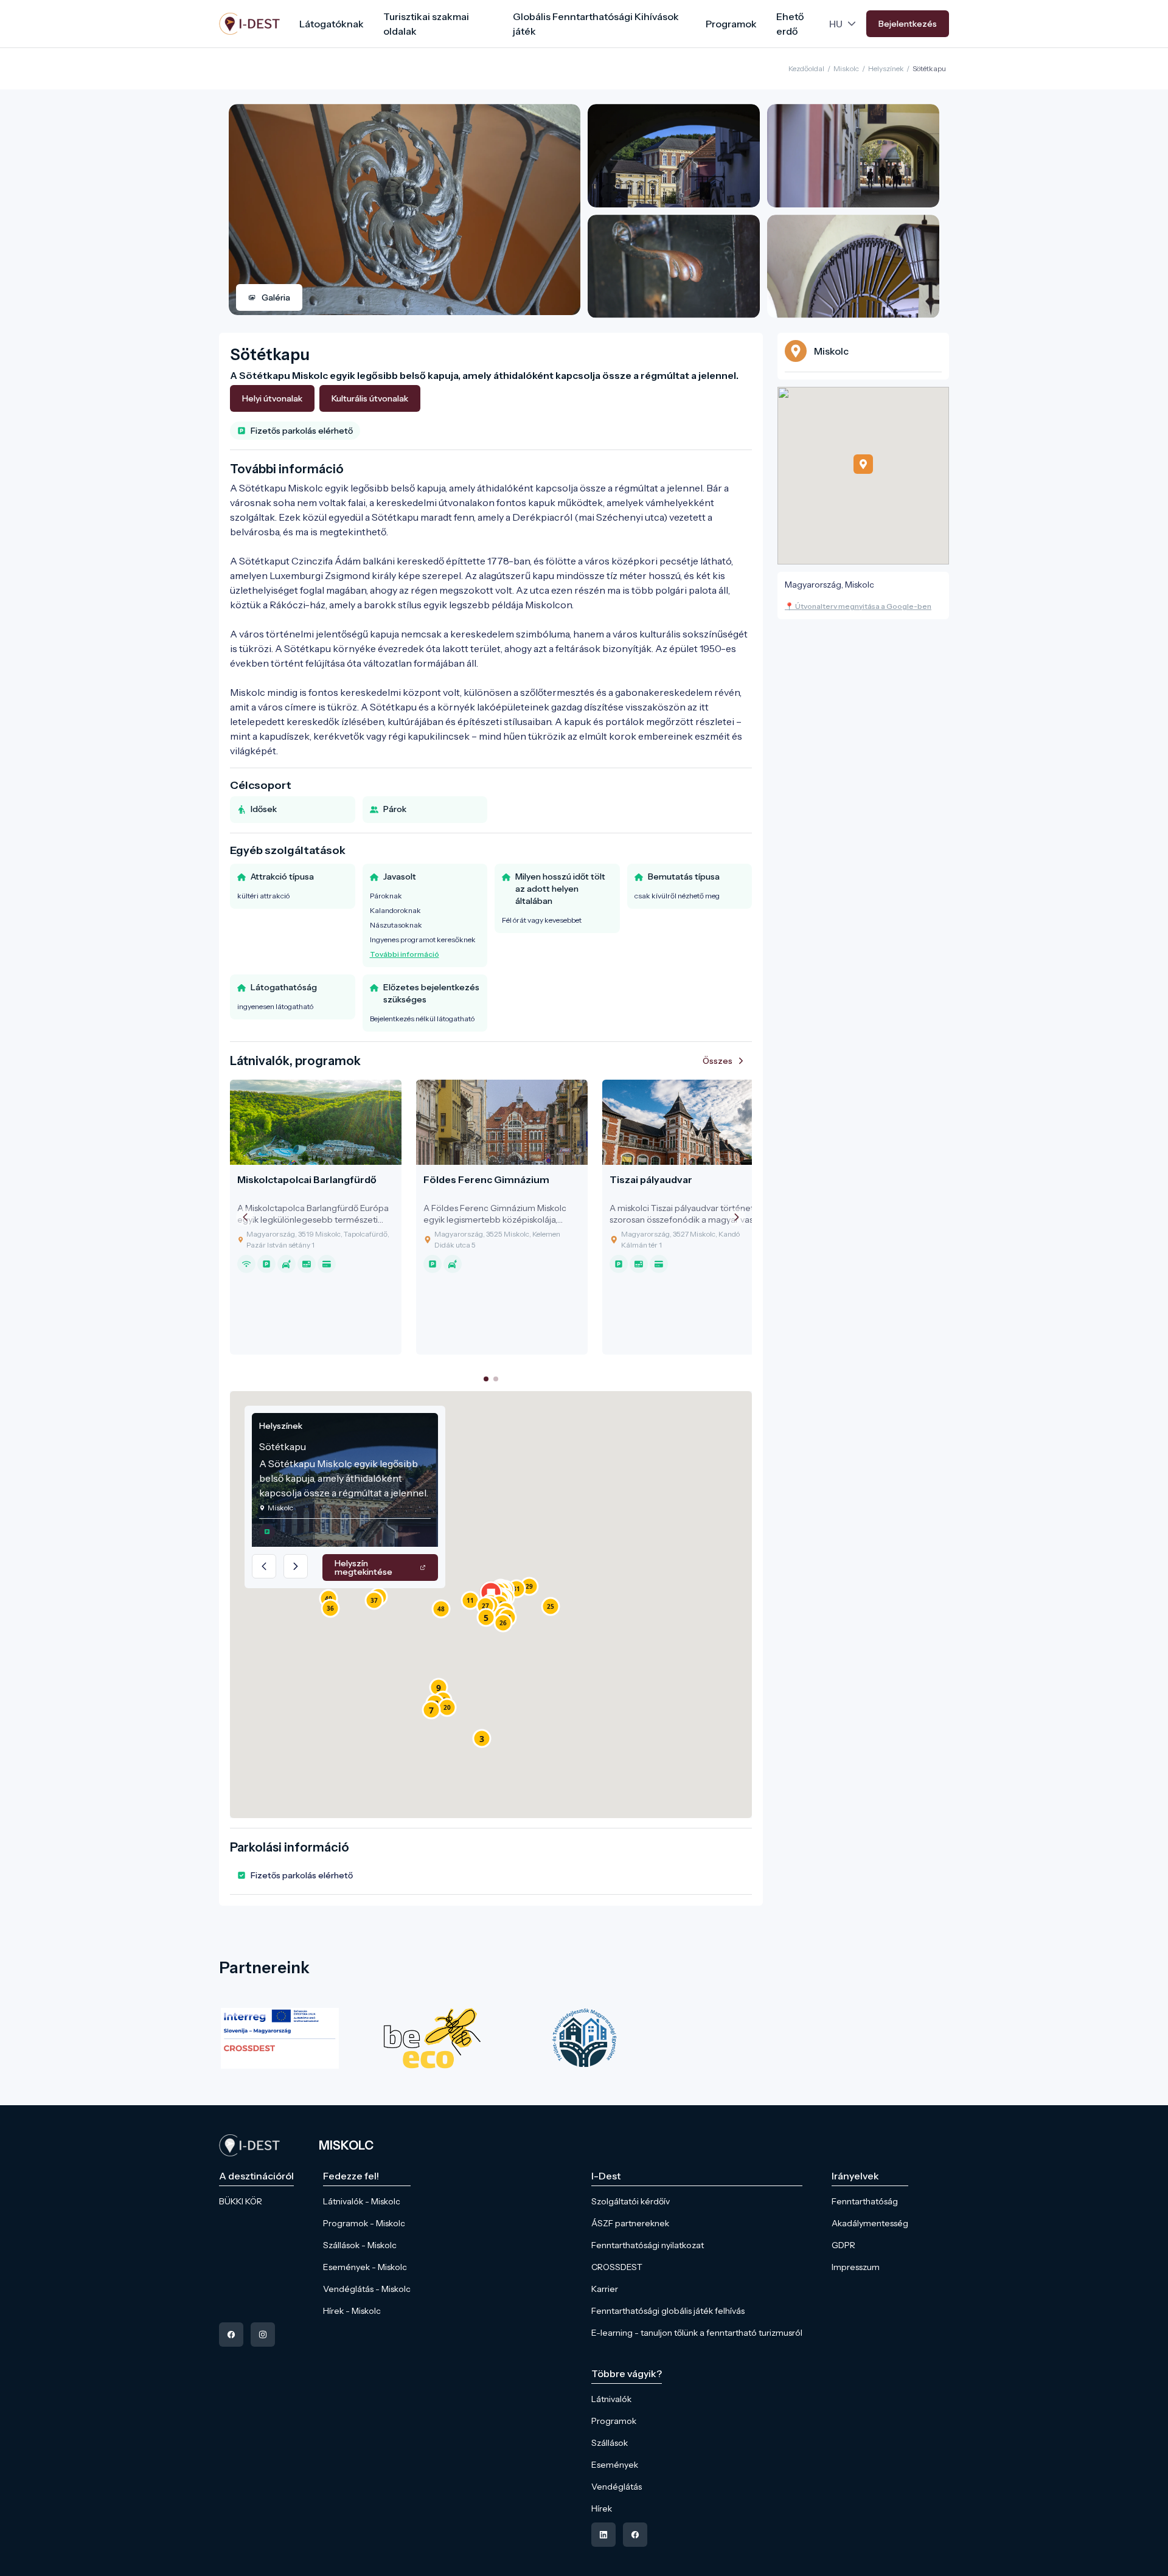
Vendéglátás (617, 2487)
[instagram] (263, 2335)
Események (615, 2465)
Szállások (610, 2443)
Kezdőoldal (806, 68)
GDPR (843, 2245)
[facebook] (231, 2335)
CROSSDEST (617, 2267)
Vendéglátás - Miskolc (367, 2289)
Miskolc (846, 68)
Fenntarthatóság (865, 2201)
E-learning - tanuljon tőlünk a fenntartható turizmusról (697, 2333)
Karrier (605, 2289)
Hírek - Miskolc (352, 2311)
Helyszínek (886, 68)
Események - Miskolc (365, 2267)
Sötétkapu (929, 68)
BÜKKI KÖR (241, 2201)
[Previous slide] (245, 1217)
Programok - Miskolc (364, 2223)
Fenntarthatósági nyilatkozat (648, 2245)
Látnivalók (611, 2399)
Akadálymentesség (870, 2223)
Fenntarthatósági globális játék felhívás (668, 2311)
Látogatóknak (332, 24)
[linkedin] (603, 2535)
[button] (482, 1738)
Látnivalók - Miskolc (362, 2201)
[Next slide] (737, 1217)
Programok (731, 24)
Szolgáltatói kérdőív (631, 2201)
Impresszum (856, 2267)
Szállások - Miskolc (360, 2245)
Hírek (602, 2508)
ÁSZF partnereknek (630, 2223)
